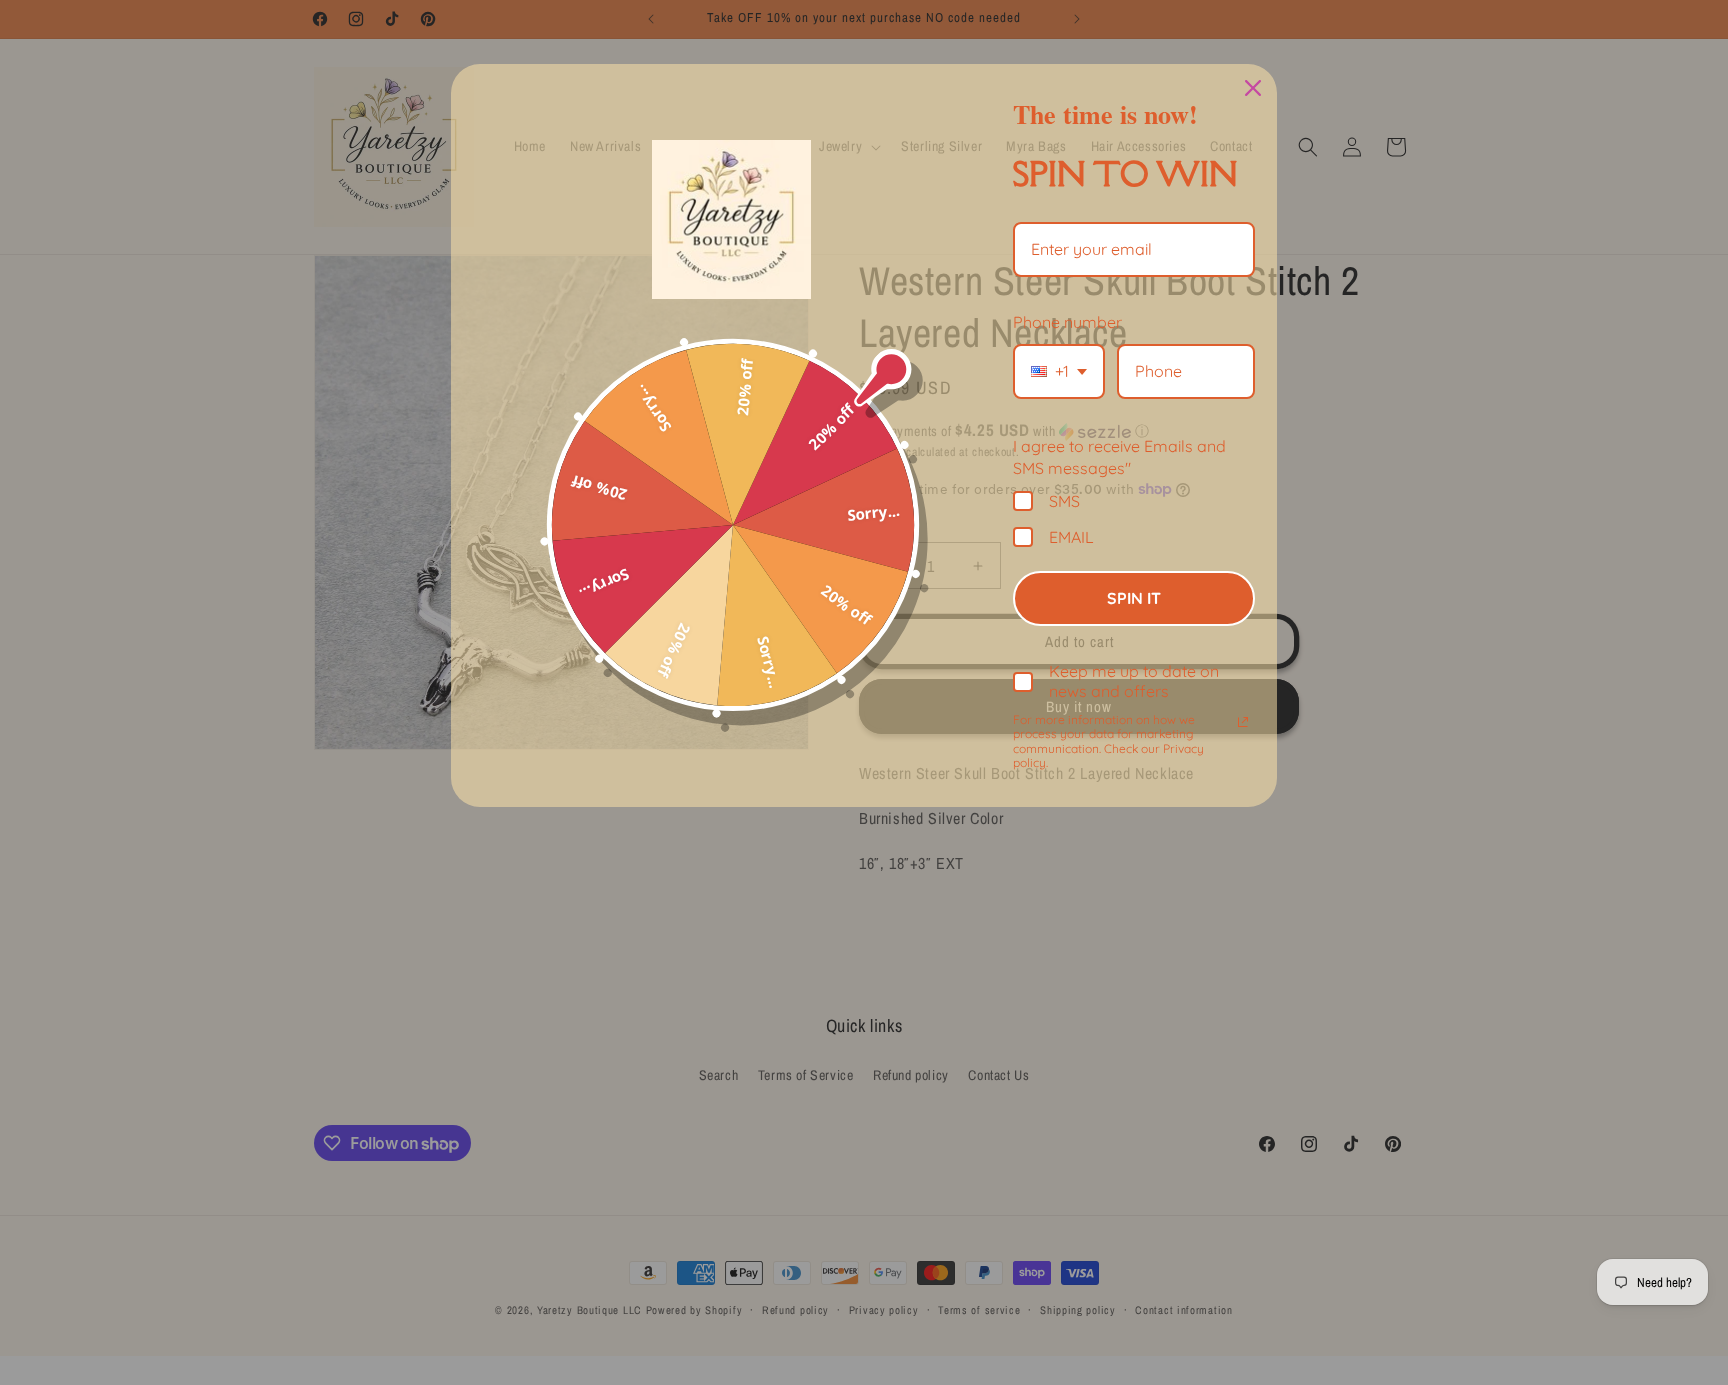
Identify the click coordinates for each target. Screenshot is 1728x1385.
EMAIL (1071, 536)
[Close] (1253, 88)
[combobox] (1059, 371)
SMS (1064, 500)
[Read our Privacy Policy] (1243, 722)
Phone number (1067, 322)
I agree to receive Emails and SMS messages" (1119, 457)
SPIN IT (1134, 598)
